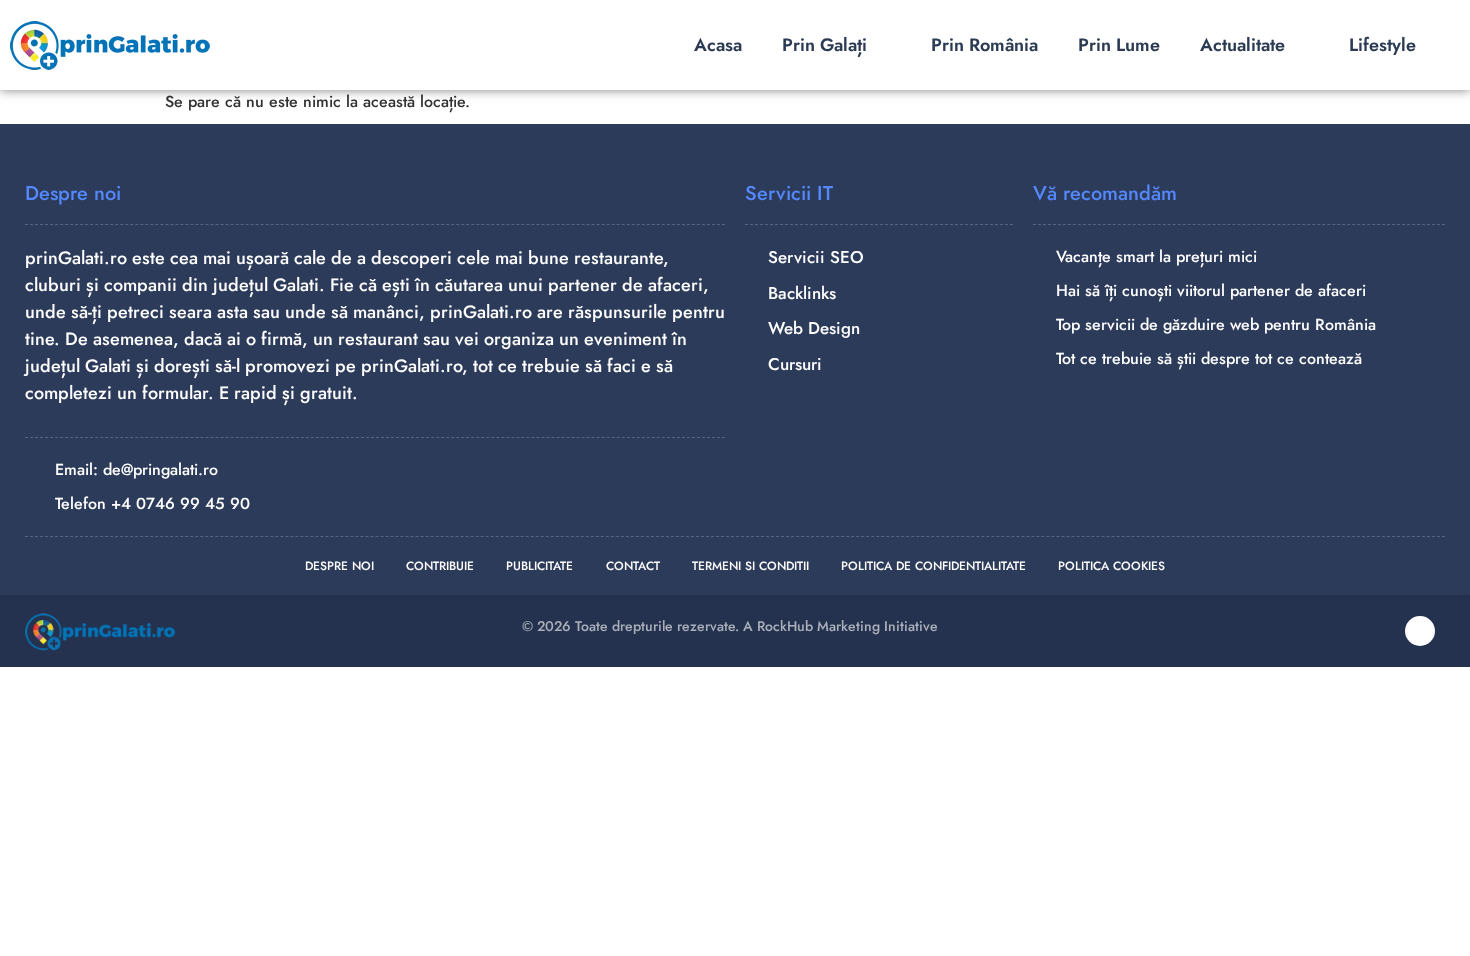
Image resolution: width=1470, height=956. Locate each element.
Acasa (718, 45)
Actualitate (1242, 45)
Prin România (984, 45)
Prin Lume (1119, 45)
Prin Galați (824, 45)
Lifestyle (1382, 45)
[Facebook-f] (1420, 631)
